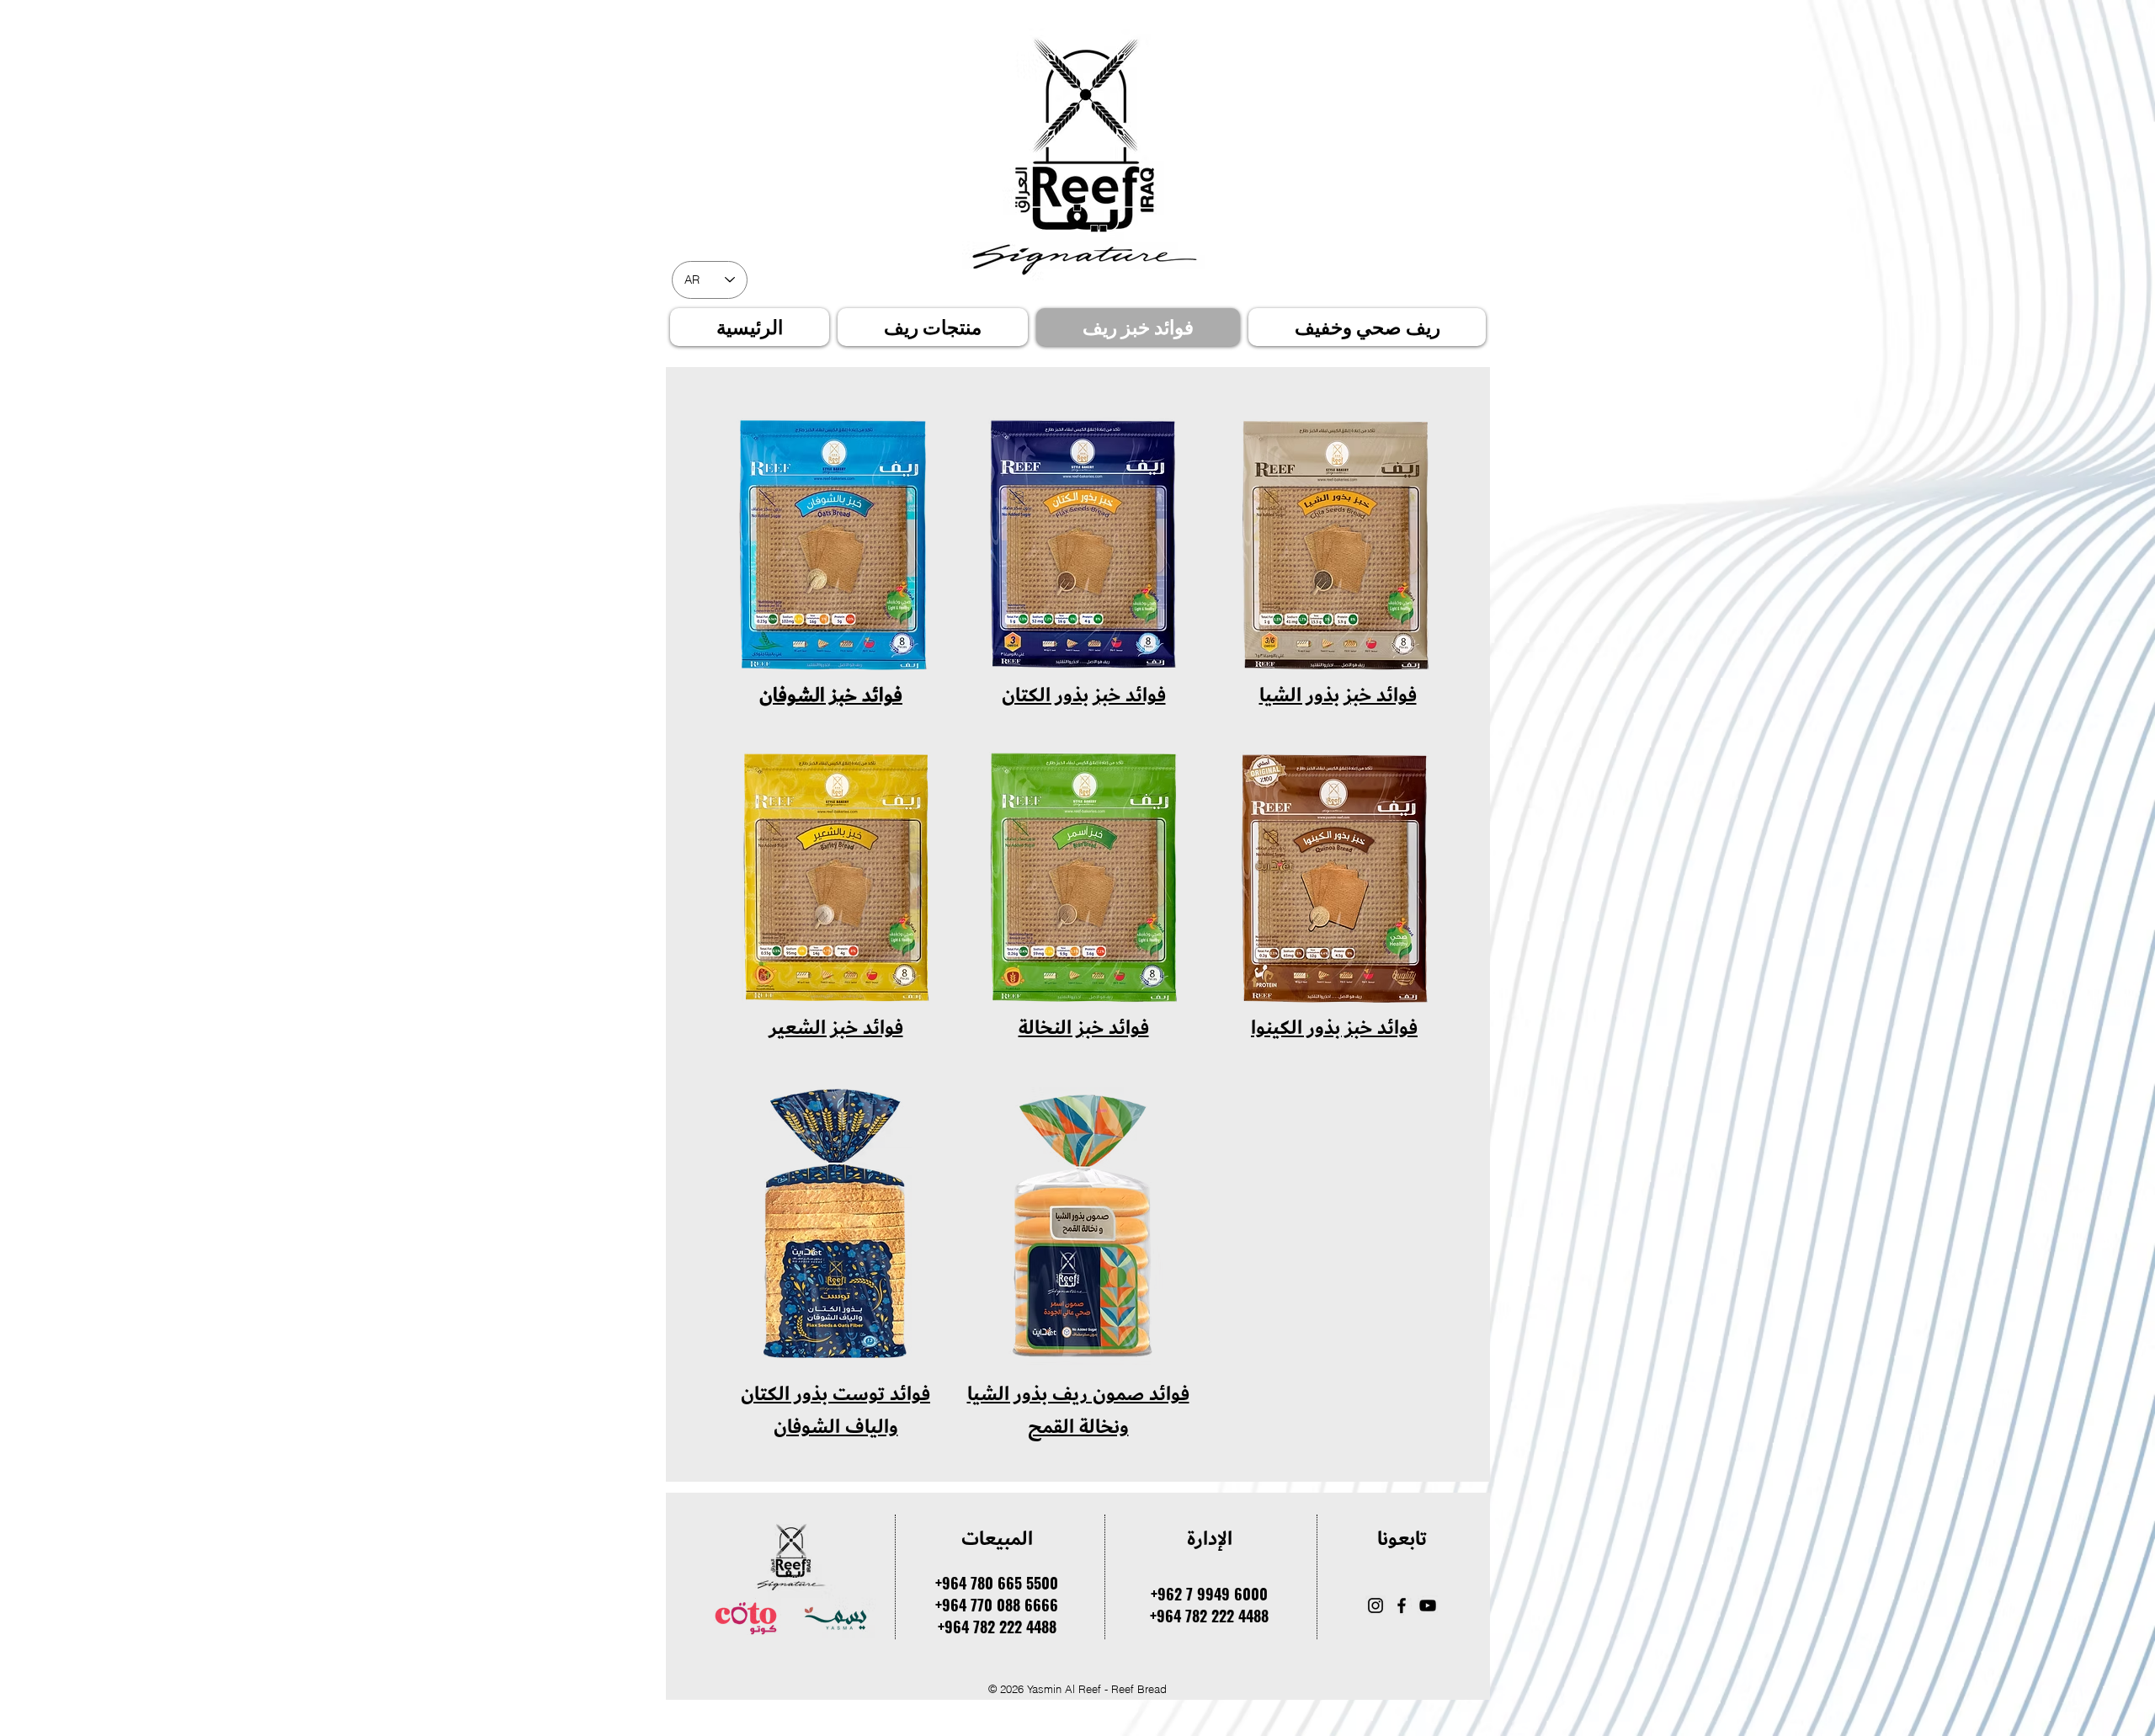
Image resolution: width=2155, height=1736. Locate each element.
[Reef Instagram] (1375, 1606)
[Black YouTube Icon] (1428, 1606)
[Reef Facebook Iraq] (1402, 1606)
